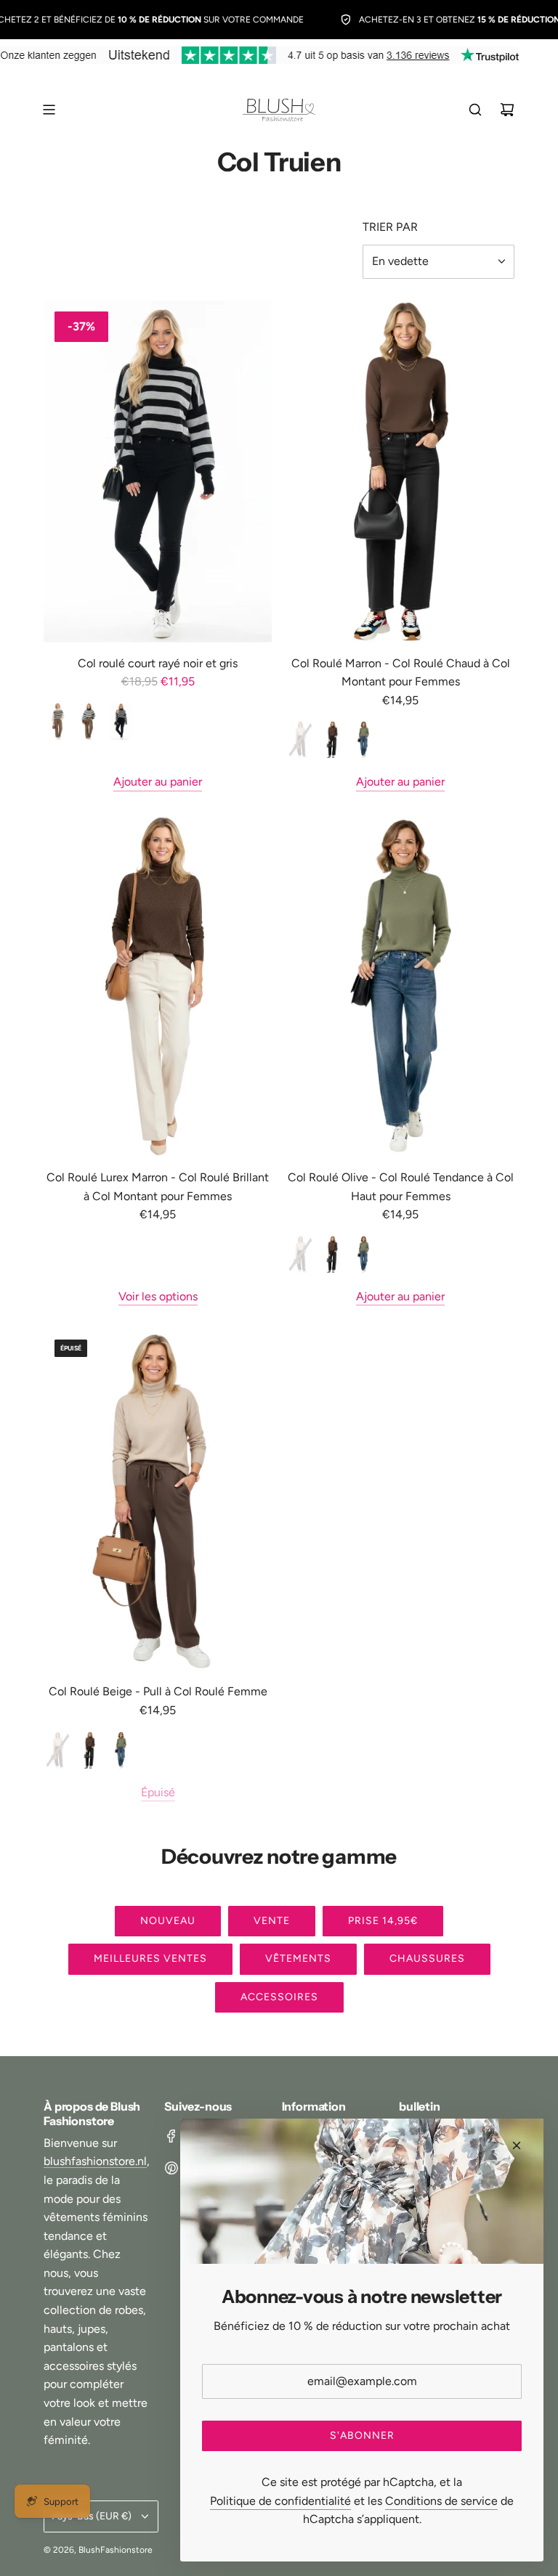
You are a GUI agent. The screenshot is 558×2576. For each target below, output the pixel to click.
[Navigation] (49, 110)
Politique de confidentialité (280, 2501)
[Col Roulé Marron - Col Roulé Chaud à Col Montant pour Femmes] (400, 472)
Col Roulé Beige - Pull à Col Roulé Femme (158, 1691)
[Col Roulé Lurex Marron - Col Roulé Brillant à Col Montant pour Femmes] (158, 986)
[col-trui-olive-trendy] (363, 740)
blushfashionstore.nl (95, 2161)
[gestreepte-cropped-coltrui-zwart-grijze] (120, 722)
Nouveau (168, 1921)
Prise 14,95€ (383, 1921)
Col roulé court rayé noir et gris (158, 663)
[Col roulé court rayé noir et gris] (158, 472)
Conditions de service (441, 2501)
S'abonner (362, 2436)
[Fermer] (517, 2145)
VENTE (272, 1921)
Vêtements (298, 1959)
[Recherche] (475, 110)
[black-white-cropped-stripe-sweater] (89, 722)
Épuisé (158, 1792)
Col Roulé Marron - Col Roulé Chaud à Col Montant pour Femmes (401, 673)
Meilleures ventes (150, 1959)
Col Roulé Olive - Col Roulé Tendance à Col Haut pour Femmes (401, 1187)
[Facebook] (171, 2136)
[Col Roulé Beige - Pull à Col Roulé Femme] (158, 1500)
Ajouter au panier (158, 782)
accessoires (279, 1997)
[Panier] (507, 110)
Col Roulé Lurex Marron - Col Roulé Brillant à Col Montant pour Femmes (158, 1187)
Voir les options (158, 1296)
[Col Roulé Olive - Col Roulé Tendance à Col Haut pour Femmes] (400, 986)
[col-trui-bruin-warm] (332, 740)
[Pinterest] (171, 2168)
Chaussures (427, 1959)
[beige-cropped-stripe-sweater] (58, 722)
